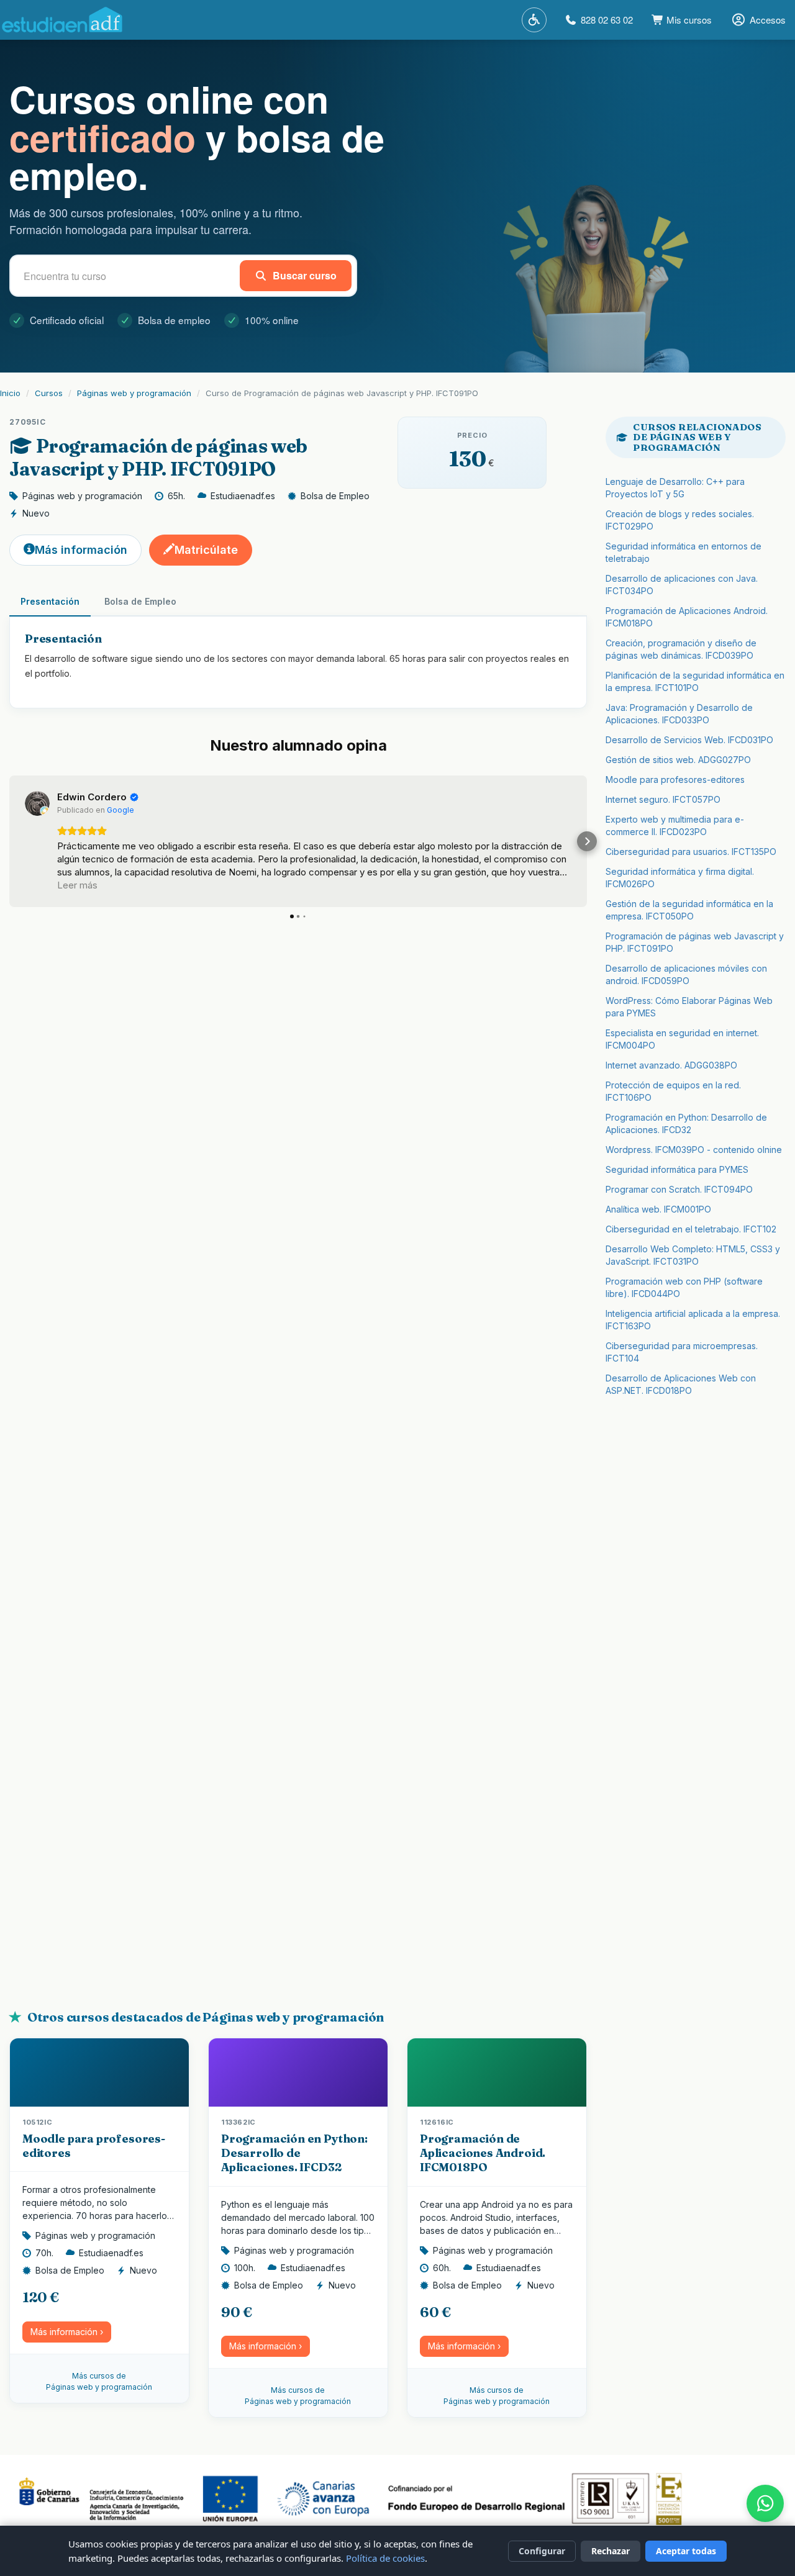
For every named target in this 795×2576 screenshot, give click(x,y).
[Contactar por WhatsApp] (765, 2503)
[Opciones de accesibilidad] (534, 20)
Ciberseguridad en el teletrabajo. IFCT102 (691, 1229)
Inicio (10, 393)
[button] (10, 841)
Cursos (49, 393)
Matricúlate (206, 550)
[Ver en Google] (37, 803)
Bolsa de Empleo (140, 601)
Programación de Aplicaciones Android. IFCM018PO (483, 2153)
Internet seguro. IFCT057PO (663, 799)
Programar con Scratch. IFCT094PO (679, 1189)
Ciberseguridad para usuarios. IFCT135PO (691, 852)
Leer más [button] (77, 885)
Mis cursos (688, 20)
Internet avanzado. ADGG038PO (671, 1065)
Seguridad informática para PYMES (677, 1169)
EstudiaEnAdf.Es (62, 20)
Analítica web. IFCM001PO (658, 1209)
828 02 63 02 (607, 20)
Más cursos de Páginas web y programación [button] (99, 2381)
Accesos (768, 20)
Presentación (50, 601)
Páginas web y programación (134, 393)
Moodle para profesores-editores (675, 780)
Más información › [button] (67, 2332)
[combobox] (127, 276)
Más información (81, 550)
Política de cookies (385, 2558)
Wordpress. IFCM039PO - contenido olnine (694, 1150)
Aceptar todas (686, 2551)
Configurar (542, 2551)
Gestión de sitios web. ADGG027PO (678, 760)
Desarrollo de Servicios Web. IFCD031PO (689, 740)
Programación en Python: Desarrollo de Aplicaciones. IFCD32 (294, 2153)
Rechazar (611, 2551)
